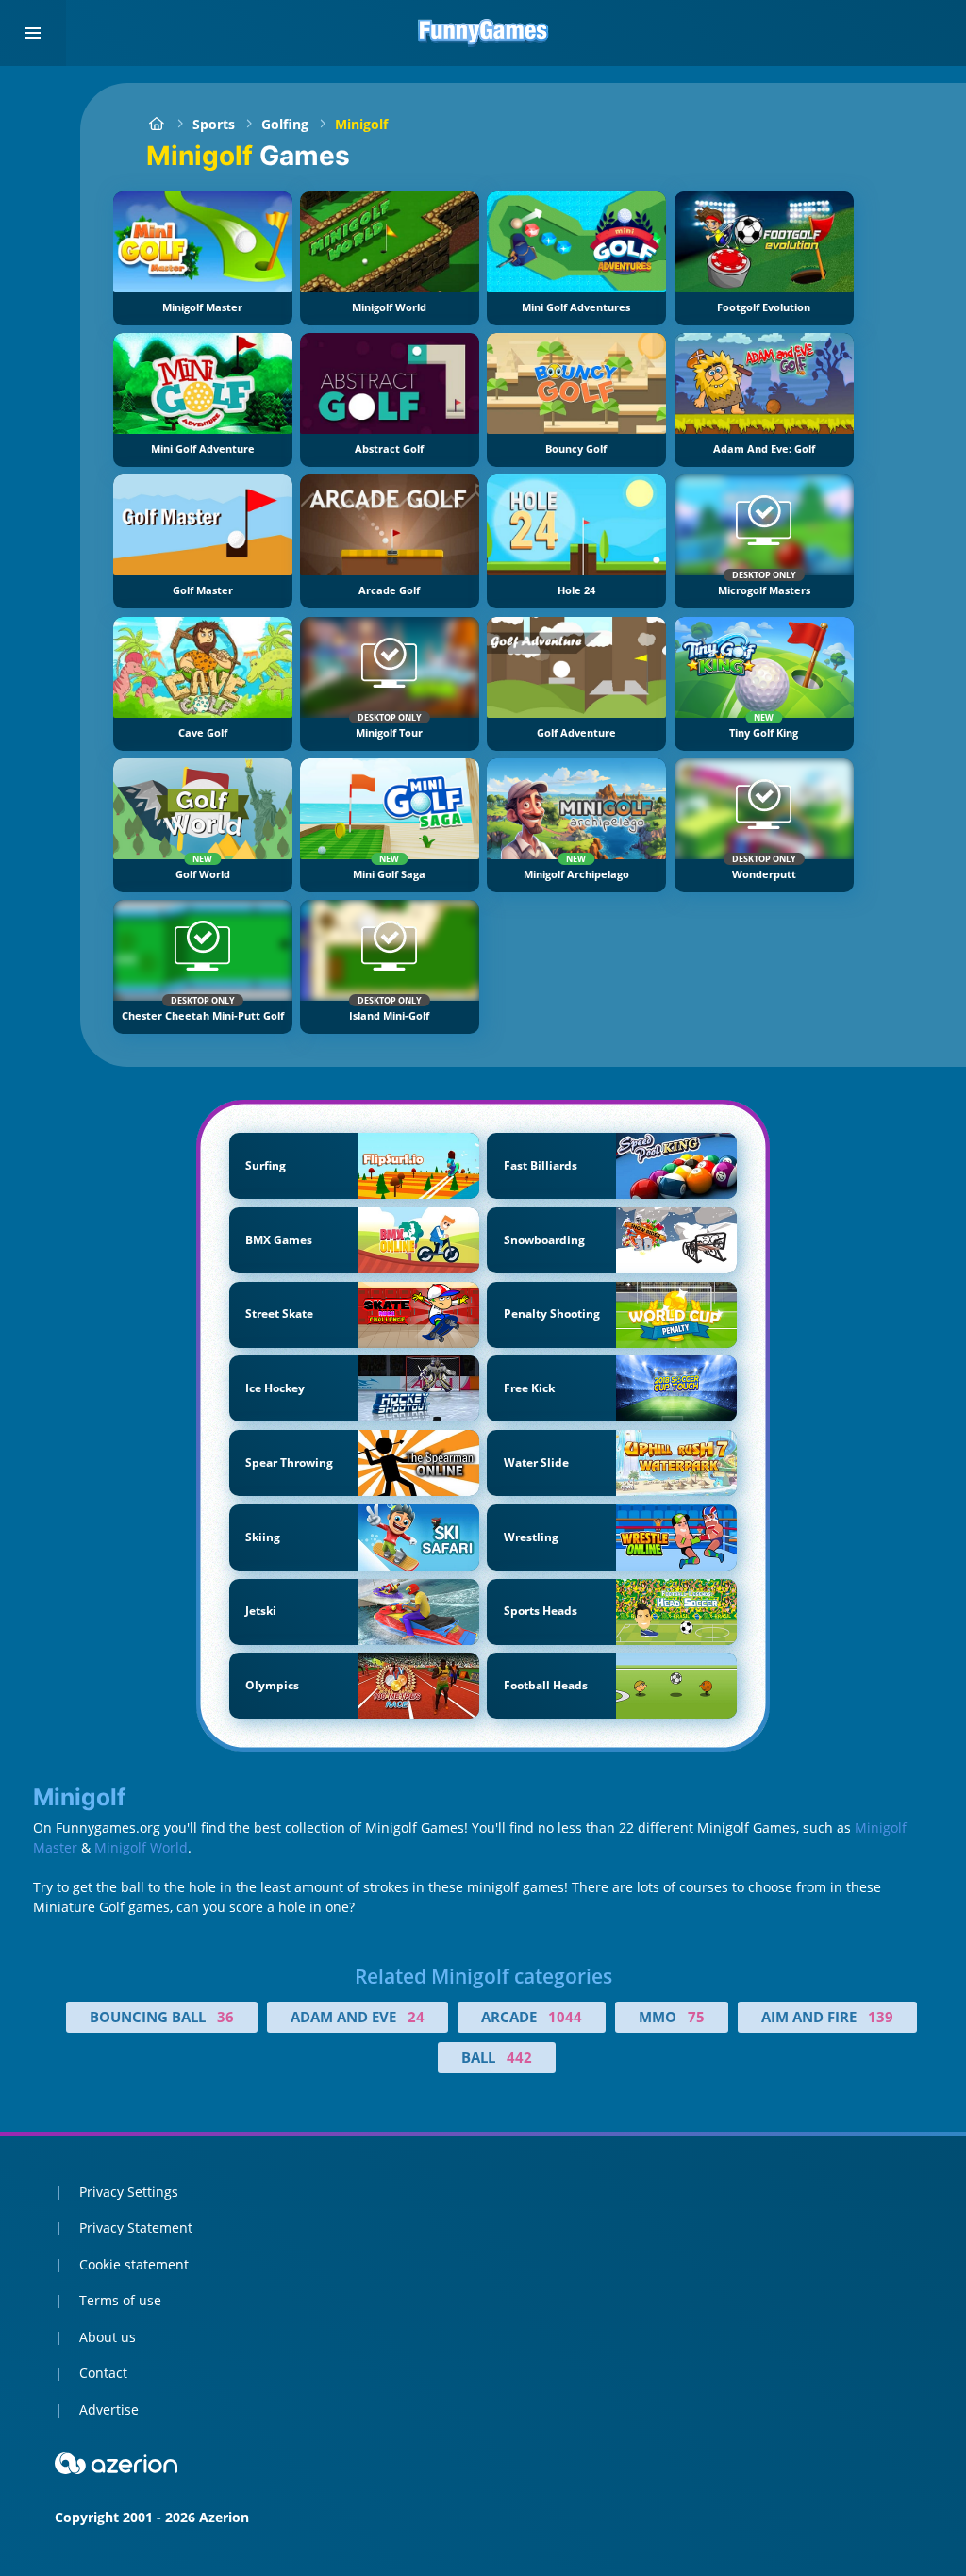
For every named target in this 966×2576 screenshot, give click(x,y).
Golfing (285, 124)
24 (416, 2017)
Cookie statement (134, 2264)
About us (108, 2337)
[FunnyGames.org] (156, 124)
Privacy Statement (136, 2227)
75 (696, 2017)
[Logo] (483, 33)
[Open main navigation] (33, 33)
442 (519, 2057)
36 (225, 2017)
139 (881, 2017)
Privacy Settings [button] (129, 2192)
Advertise (109, 2410)
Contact (103, 2373)
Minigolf (361, 124)
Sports (214, 124)
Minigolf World (141, 1847)
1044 (565, 2017)
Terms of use (120, 2300)
